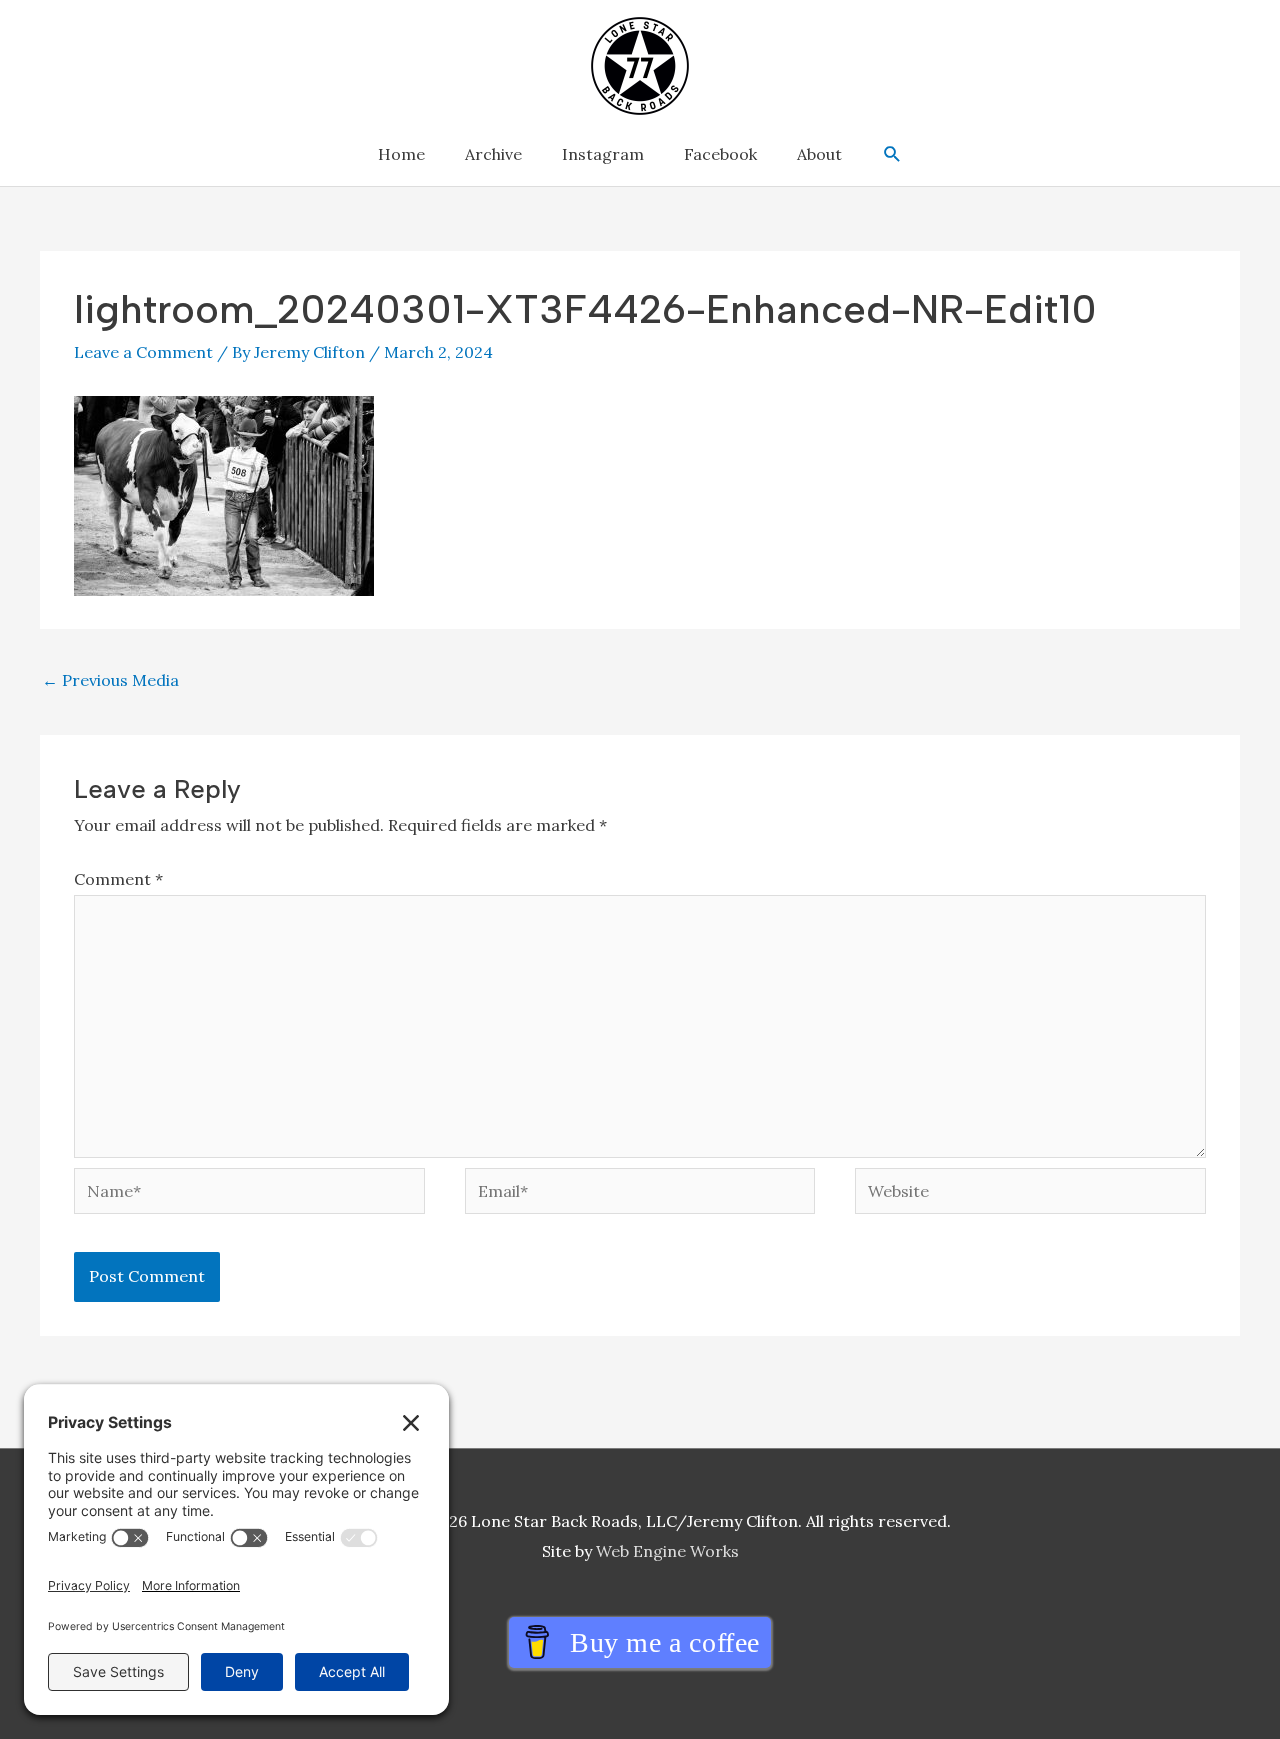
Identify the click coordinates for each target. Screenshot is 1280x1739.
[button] (892, 154)
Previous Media (110, 680)
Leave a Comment (143, 352)
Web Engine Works (667, 1551)
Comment (118, 879)
